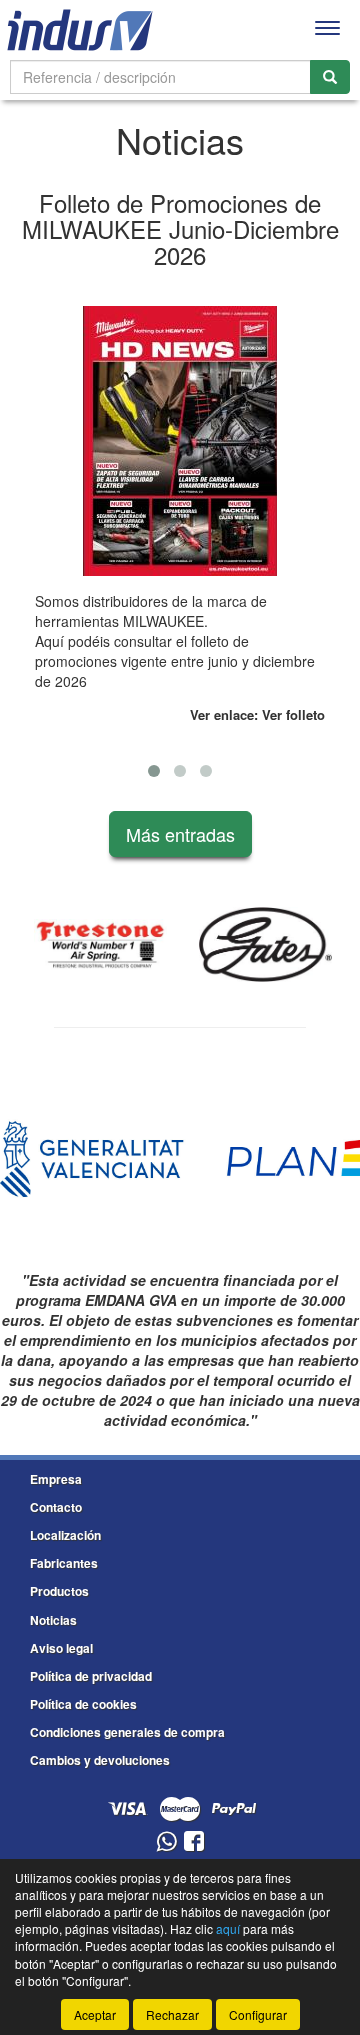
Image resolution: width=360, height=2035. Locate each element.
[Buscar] (330, 77)
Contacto (56, 1507)
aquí (228, 1928)
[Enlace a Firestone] (100, 945)
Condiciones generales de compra (127, 1732)
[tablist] (180, 478)
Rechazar (172, 2014)
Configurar (258, 2014)
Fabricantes (64, 1563)
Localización (65, 1535)
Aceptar (95, 2014)
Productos (59, 1591)
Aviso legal (61, 1648)
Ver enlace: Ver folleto (257, 714)
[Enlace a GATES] (265, 945)
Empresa (56, 1479)
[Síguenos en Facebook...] (194, 1842)
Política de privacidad (91, 1676)
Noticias (53, 1620)
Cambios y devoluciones (100, 1760)
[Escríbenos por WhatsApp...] (166, 1842)
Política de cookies (83, 1704)
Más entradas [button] (180, 834)
